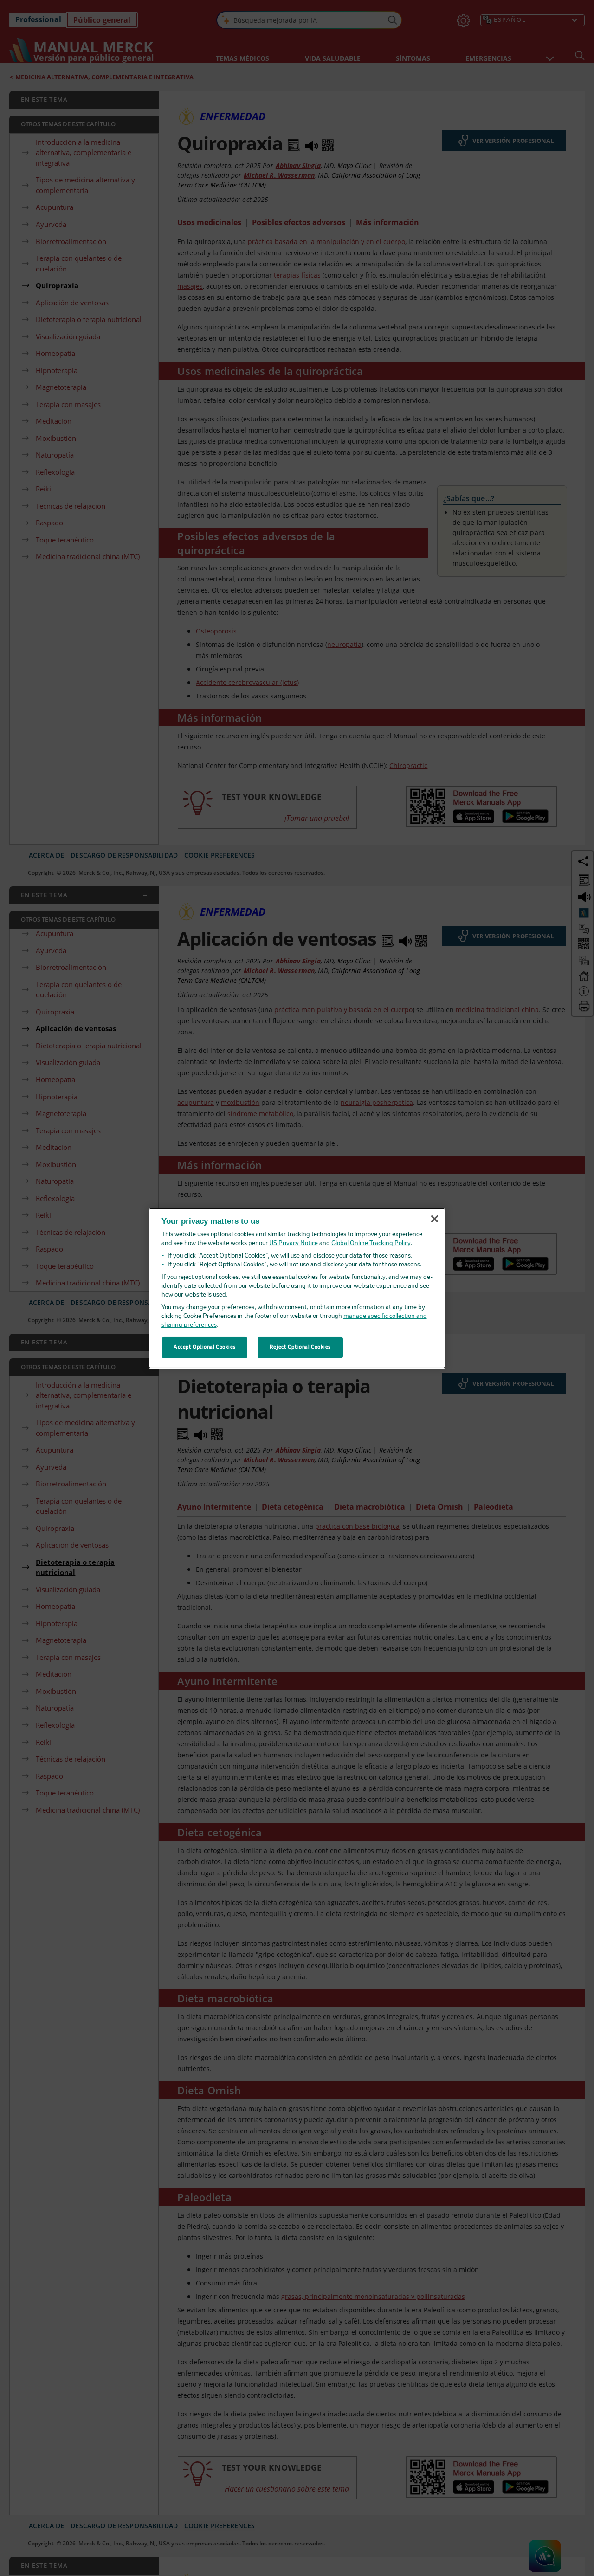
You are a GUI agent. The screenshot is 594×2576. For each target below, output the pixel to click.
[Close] (434, 1219)
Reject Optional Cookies (300, 1347)
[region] (297, 1288)
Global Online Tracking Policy (371, 1243)
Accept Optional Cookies (205, 1347)
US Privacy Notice (294, 1243)
